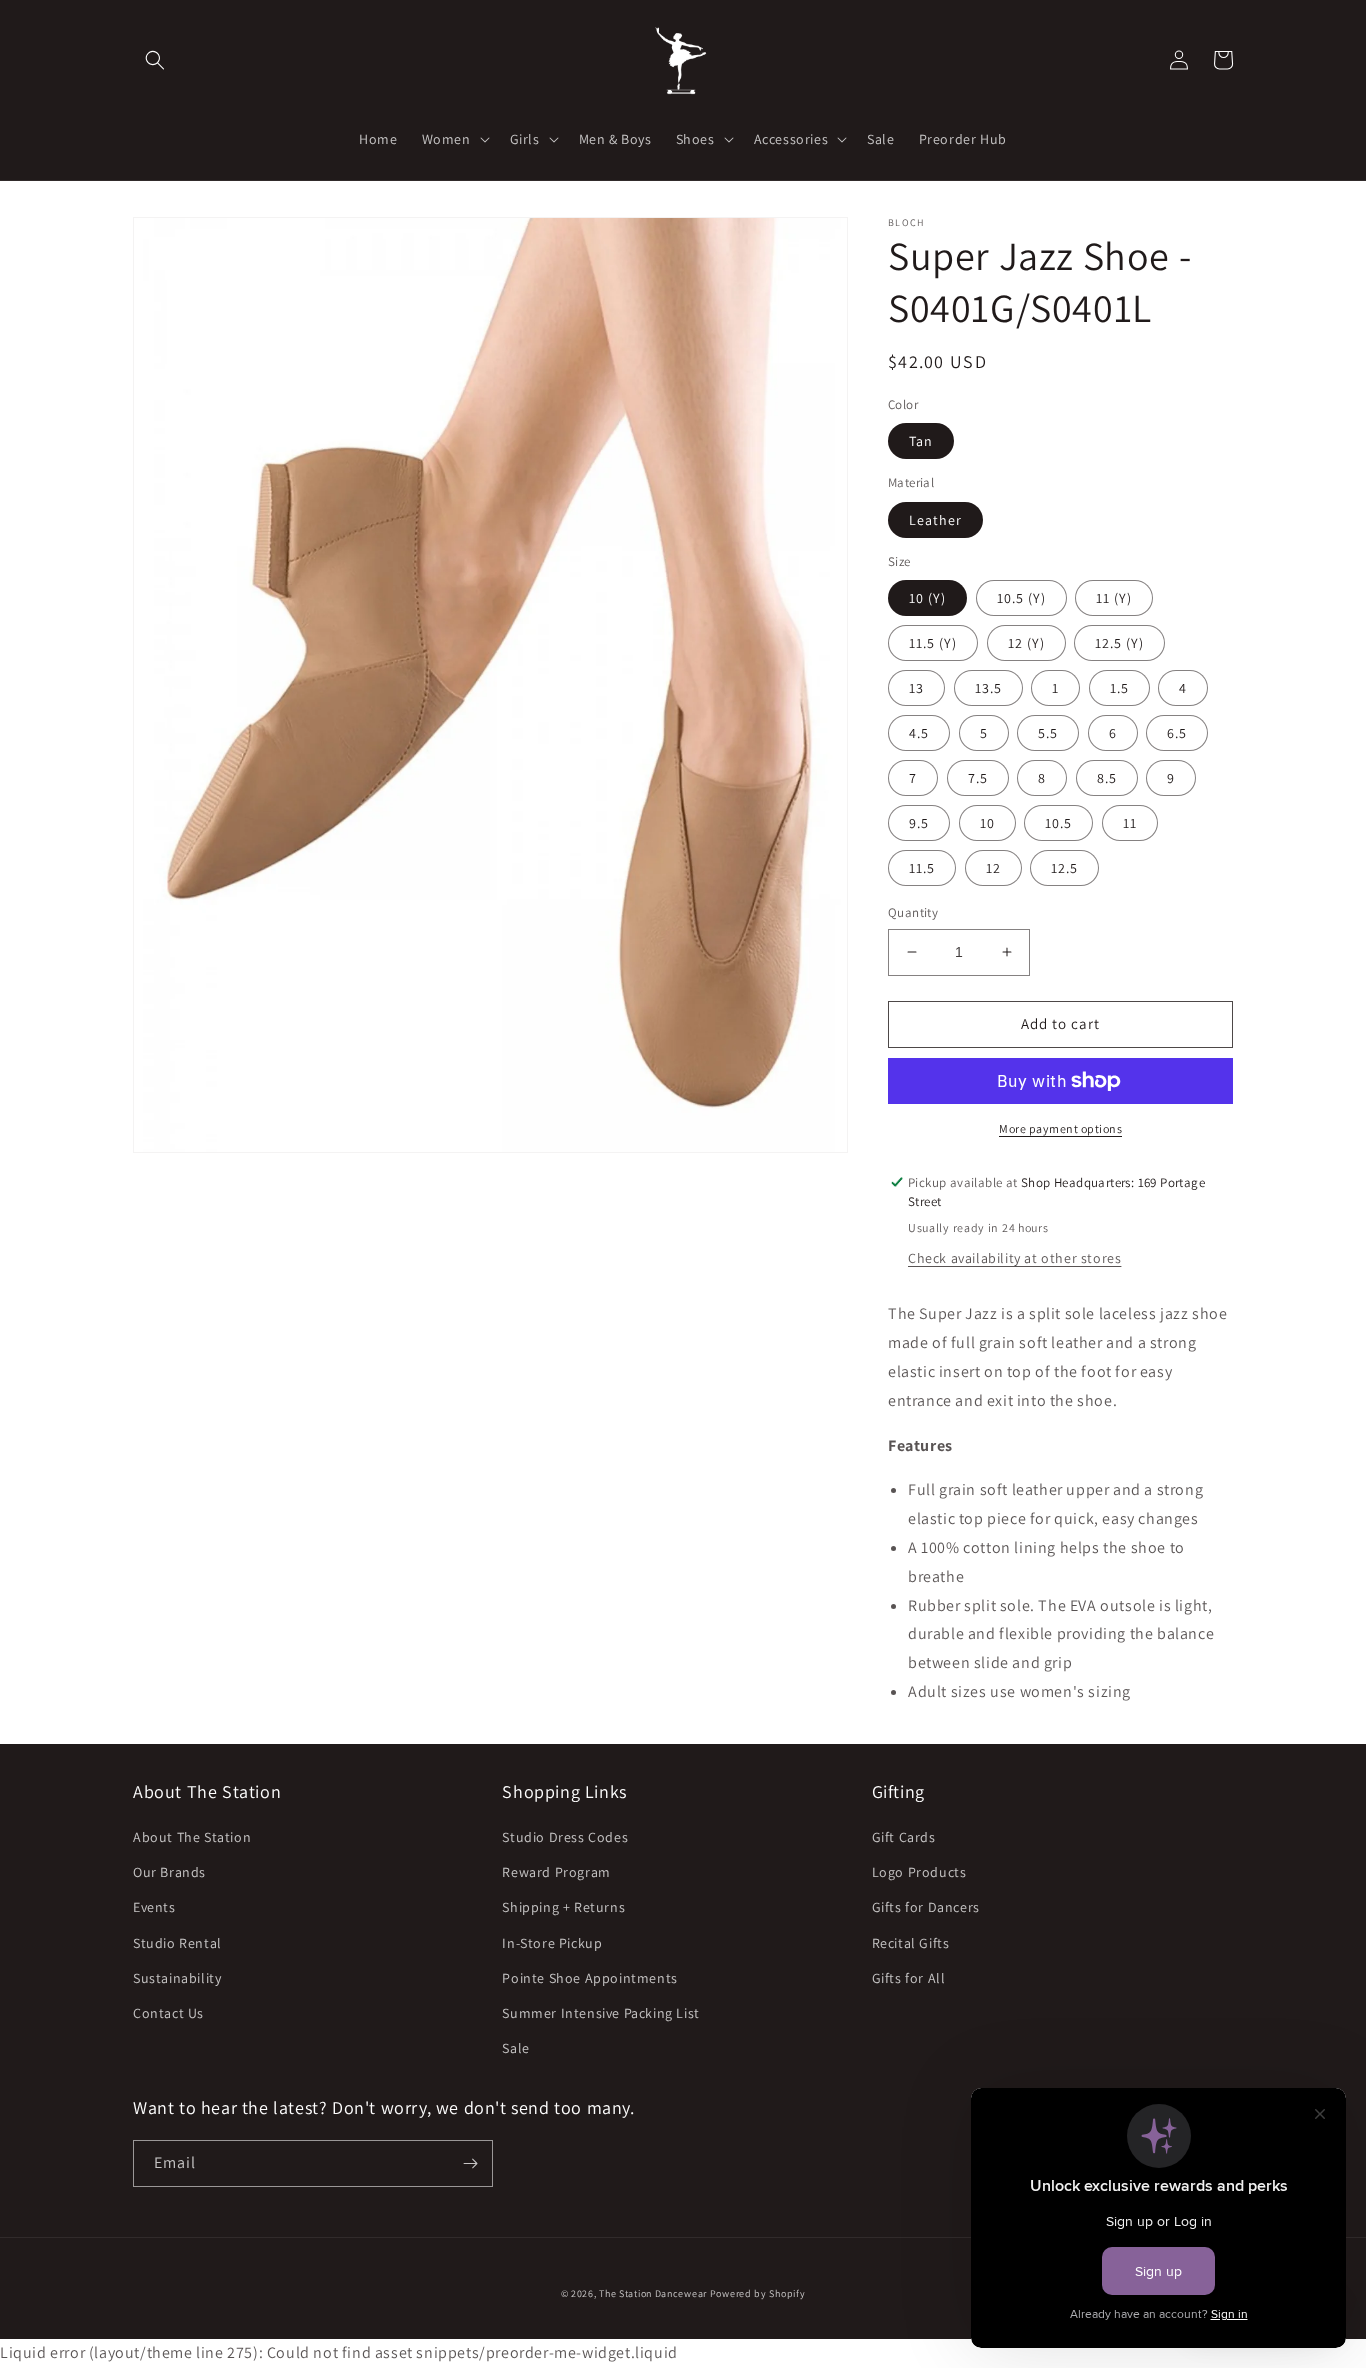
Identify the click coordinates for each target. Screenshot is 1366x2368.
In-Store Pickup (552, 1943)
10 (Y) (927, 598)
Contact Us (168, 2013)
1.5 (1119, 688)
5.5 (1048, 733)
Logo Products (919, 1872)
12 (993, 868)
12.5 (1064, 868)
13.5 (988, 688)
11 (1130, 823)
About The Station (192, 1837)
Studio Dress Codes (565, 1837)
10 (987, 823)
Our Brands (169, 1872)
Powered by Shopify (758, 2293)
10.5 (1058, 823)
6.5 (1177, 733)
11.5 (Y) (933, 643)
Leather (935, 520)
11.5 (922, 868)
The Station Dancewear (653, 2293)
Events (154, 1907)
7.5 (978, 778)
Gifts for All (909, 1978)
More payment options (1060, 1128)
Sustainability (177, 1978)
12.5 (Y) (1119, 643)
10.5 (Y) (1021, 598)
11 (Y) (1114, 598)
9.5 (919, 823)
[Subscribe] (470, 2163)
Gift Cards (904, 1837)
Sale (515, 2048)
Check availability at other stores (1014, 1258)
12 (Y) (1026, 643)
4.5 (919, 733)
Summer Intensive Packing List (600, 2013)
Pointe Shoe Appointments (589, 1978)
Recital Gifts (911, 1943)
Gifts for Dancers (926, 1907)
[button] (155, 60)
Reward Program (556, 1872)
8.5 (1107, 778)
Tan (921, 441)
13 (916, 688)
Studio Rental (177, 1943)
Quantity (913, 912)
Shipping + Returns (563, 1907)
